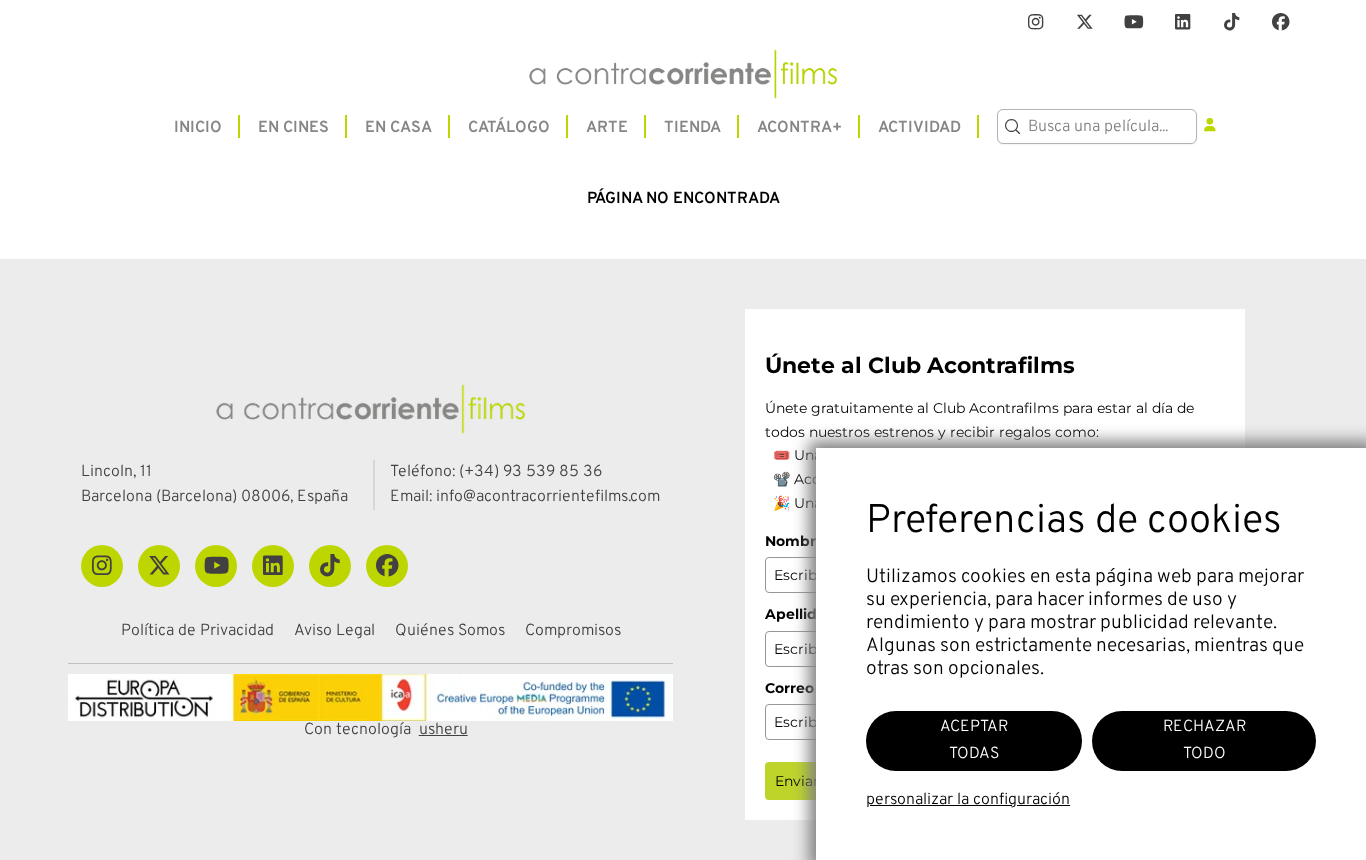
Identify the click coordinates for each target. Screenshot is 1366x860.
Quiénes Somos (450, 631)
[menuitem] (198, 126)
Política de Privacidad (197, 631)
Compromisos (573, 631)
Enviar (797, 781)
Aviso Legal (334, 631)
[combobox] (1097, 126)
